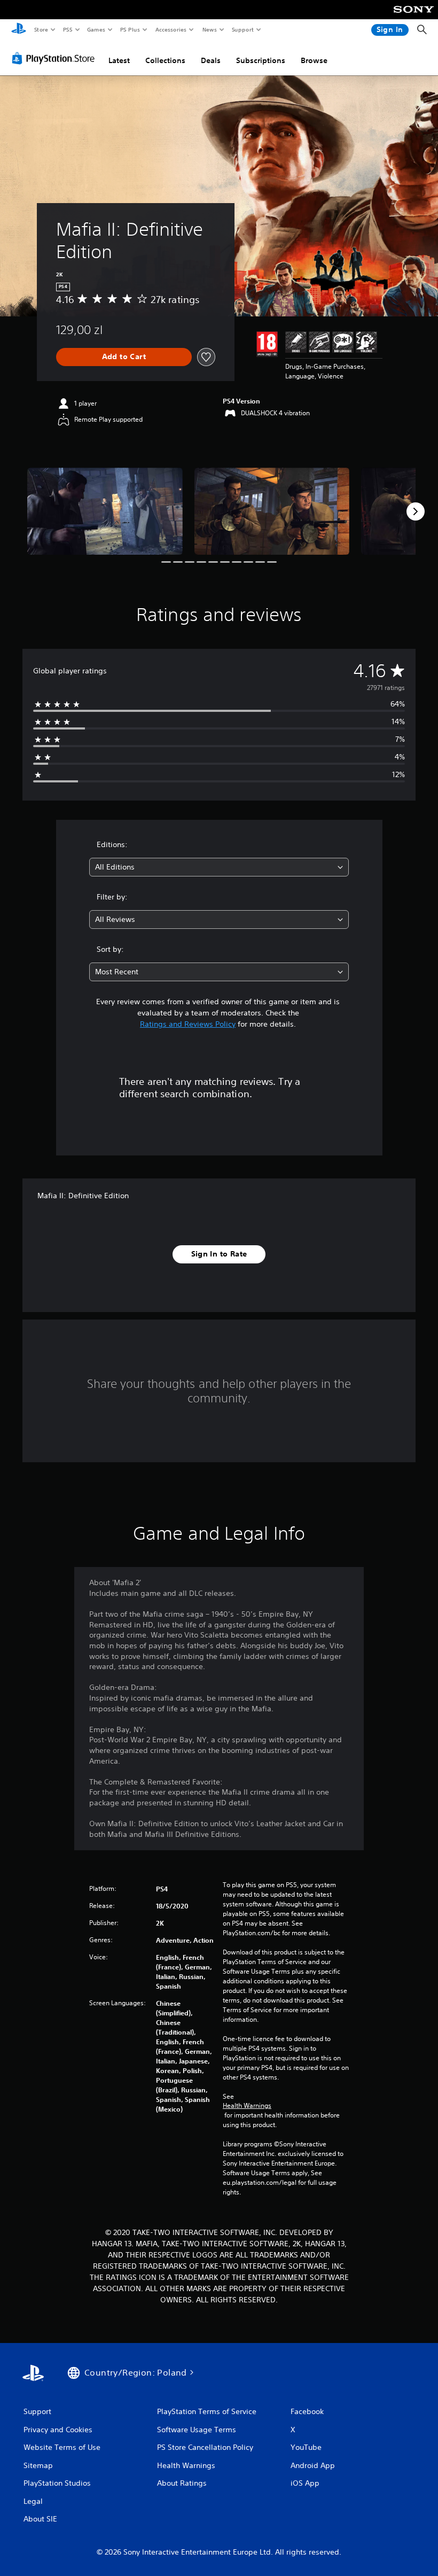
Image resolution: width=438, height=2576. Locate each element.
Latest (119, 60)
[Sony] (414, 17)
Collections (165, 60)
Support (242, 29)
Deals (211, 60)
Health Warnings (247, 2106)
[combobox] (219, 867)
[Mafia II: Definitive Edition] (105, 511)
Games (96, 29)
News (210, 29)
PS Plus (130, 29)
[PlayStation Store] (56, 58)
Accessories (170, 29)
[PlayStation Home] (19, 30)
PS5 (68, 29)
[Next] (416, 511)
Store (41, 29)
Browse (314, 60)
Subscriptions (261, 60)
